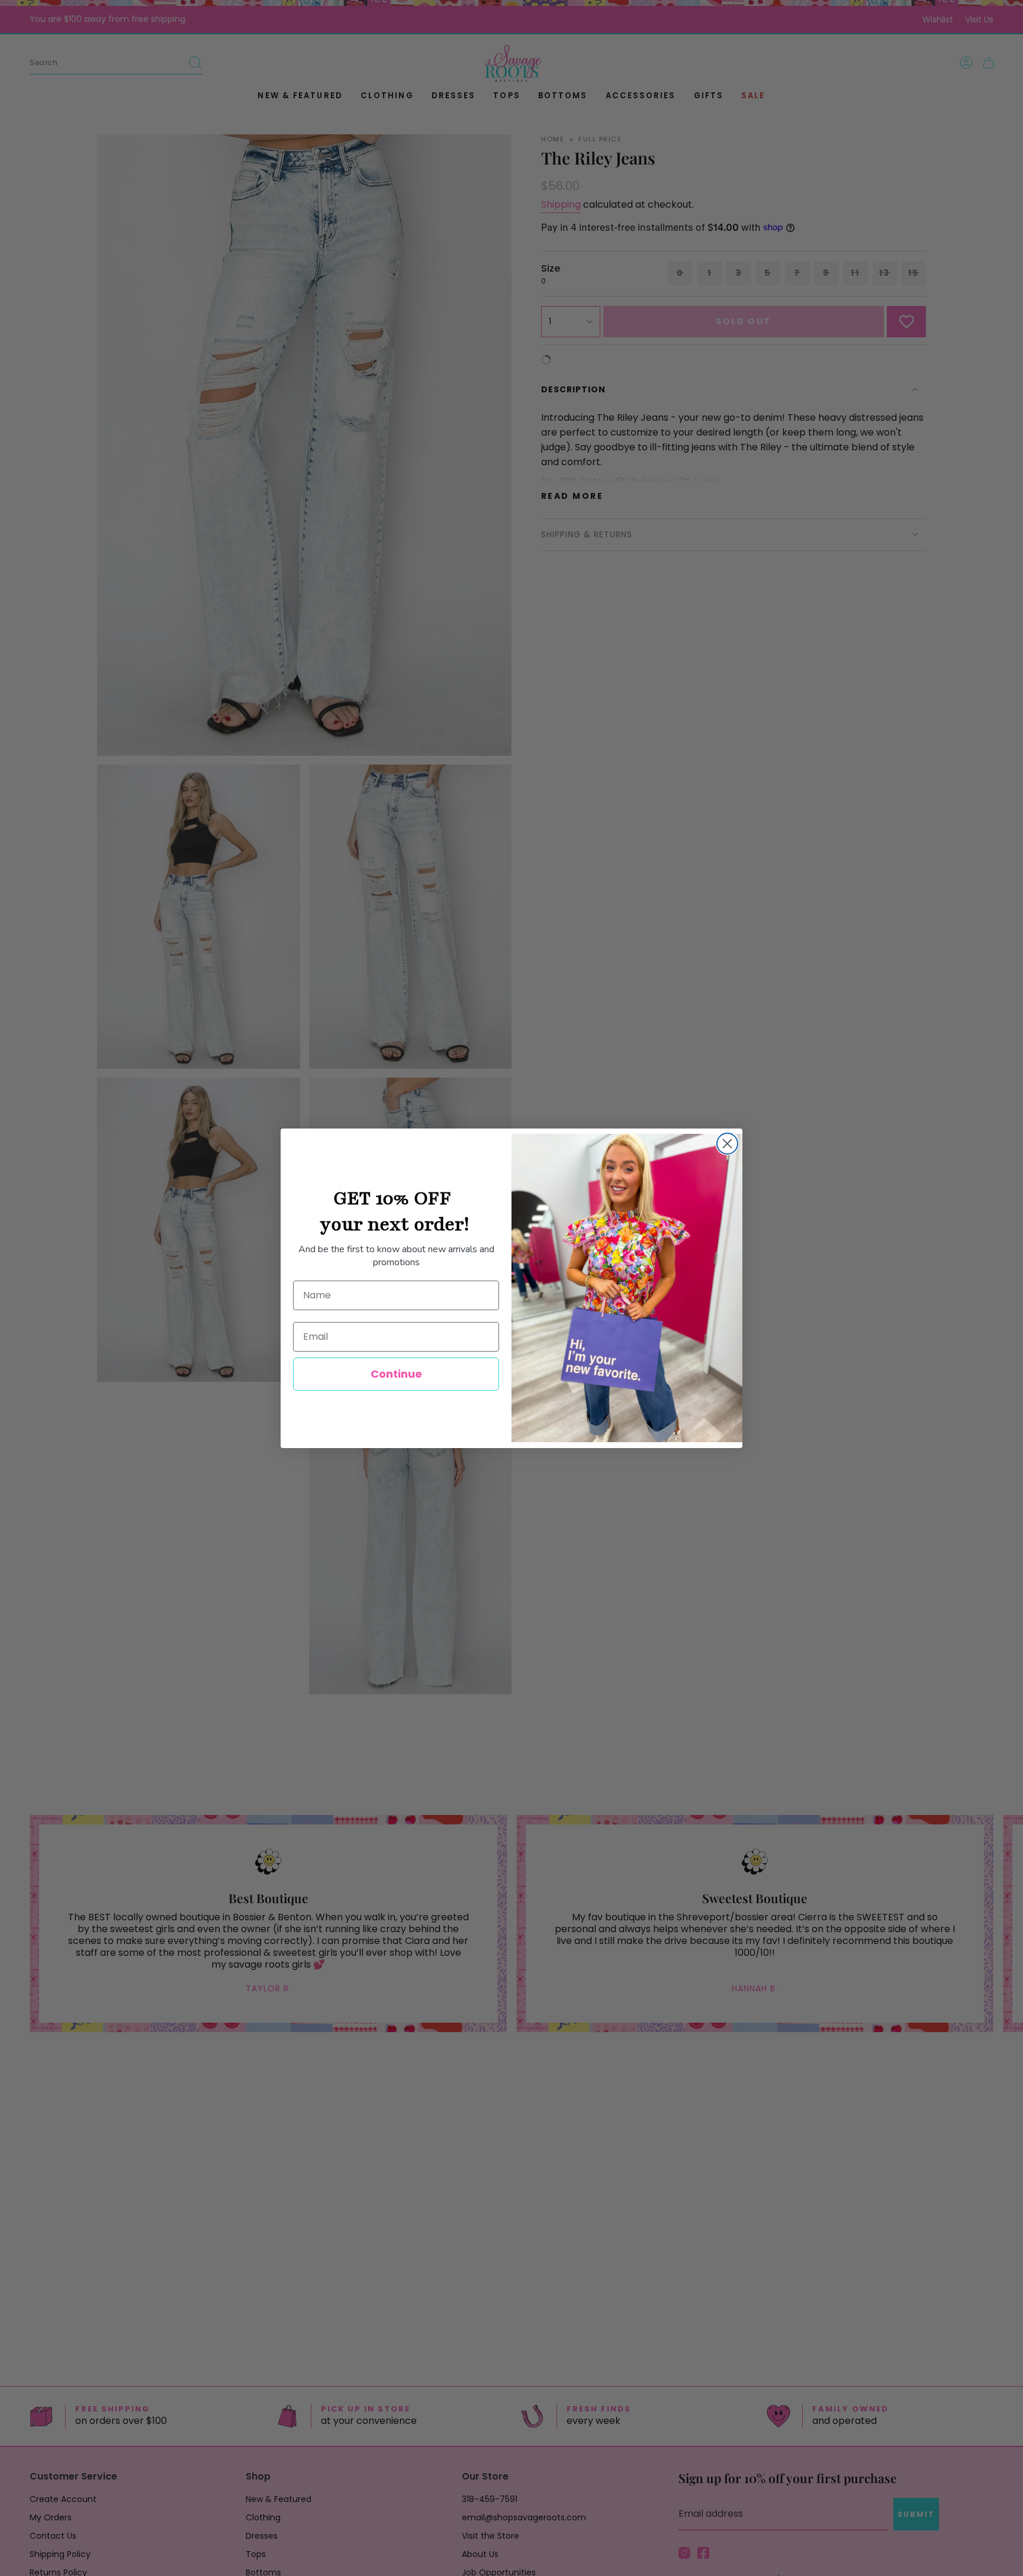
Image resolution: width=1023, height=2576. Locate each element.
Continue (396, 1374)
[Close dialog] (727, 1144)
